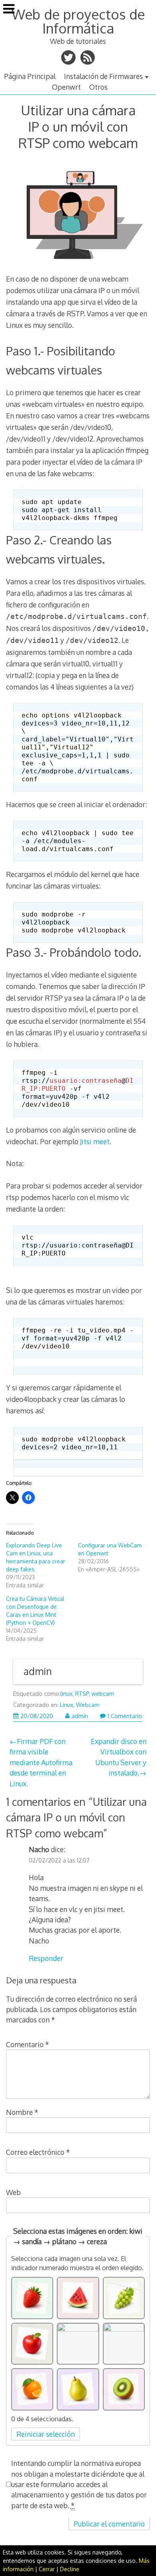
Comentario (28, 2044)
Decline (70, 2569)
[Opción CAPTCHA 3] (124, 2298)
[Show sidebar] (9, 10)
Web (13, 2192)
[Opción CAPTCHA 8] (78, 2389)
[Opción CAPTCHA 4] (32, 2344)
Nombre (22, 2112)
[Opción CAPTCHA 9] (124, 2389)
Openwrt (66, 87)
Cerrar (47, 2569)
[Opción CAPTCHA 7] (32, 2389)
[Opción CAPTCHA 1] (32, 2298)
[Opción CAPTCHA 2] (78, 2298)
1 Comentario (125, 1716)
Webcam (88, 1705)
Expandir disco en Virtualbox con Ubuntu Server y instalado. (119, 1757)
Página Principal (30, 76)
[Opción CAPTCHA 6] (124, 2344)
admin (38, 1671)
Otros (98, 87)
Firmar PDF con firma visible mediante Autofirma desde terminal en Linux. (41, 1762)
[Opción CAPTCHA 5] (78, 2344)
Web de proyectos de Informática (78, 21)
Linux (67, 1705)
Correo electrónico (38, 2152)
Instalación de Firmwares (103, 76)
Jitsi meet (95, 1141)
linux (66, 1694)
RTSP (82, 1694)
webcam (103, 1694)
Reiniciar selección (46, 2434)
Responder (46, 1958)
